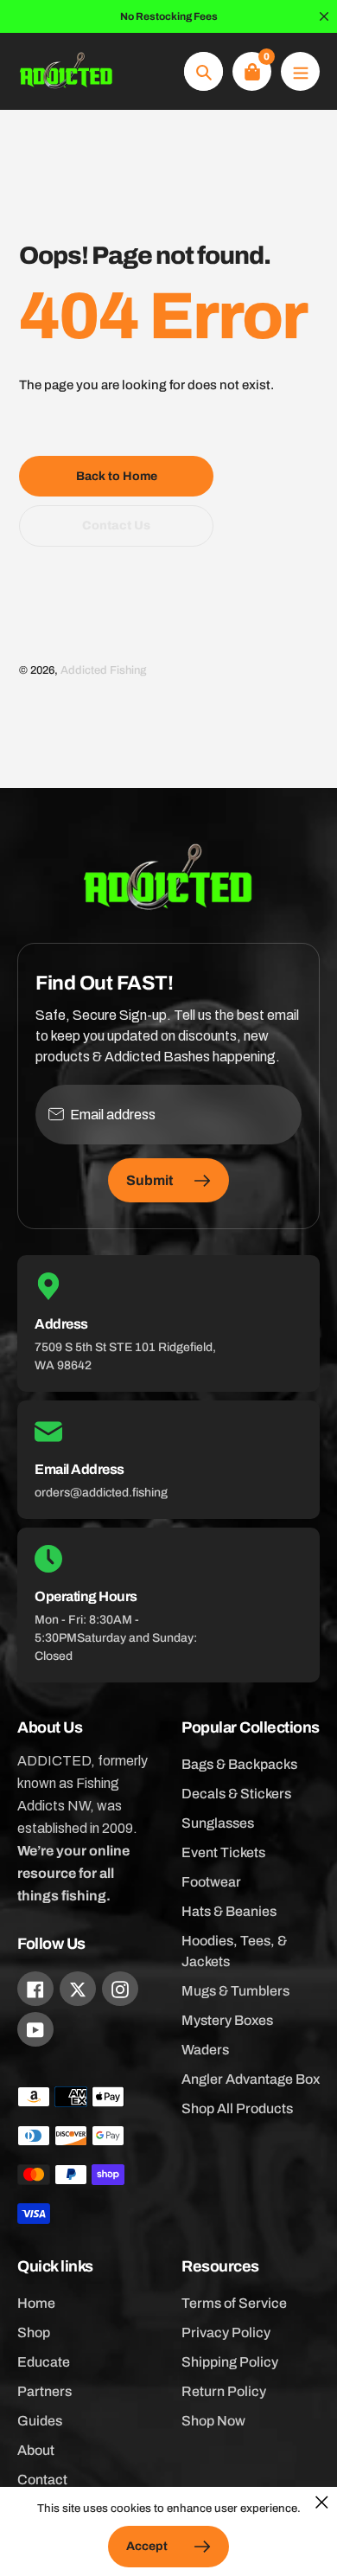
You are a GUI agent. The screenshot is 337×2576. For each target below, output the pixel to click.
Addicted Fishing (103, 670)
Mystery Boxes (227, 2020)
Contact (42, 2480)
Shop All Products (237, 2108)
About (36, 2450)
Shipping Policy (230, 2362)
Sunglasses (218, 1823)
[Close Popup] (322, 2502)
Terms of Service (234, 2303)
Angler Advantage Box (251, 2079)
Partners (45, 2391)
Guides (40, 2421)
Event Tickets (223, 1852)
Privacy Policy (226, 2332)
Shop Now (213, 2421)
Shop (34, 2332)
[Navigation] (300, 71)
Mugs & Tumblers (235, 1991)
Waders (205, 2050)
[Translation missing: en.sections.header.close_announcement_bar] (324, 16)
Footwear (211, 1882)
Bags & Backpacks (239, 1764)
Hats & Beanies (229, 1911)
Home (36, 2303)
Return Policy (224, 2391)
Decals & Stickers (236, 1794)
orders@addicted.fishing (101, 1493)
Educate (44, 2362)
